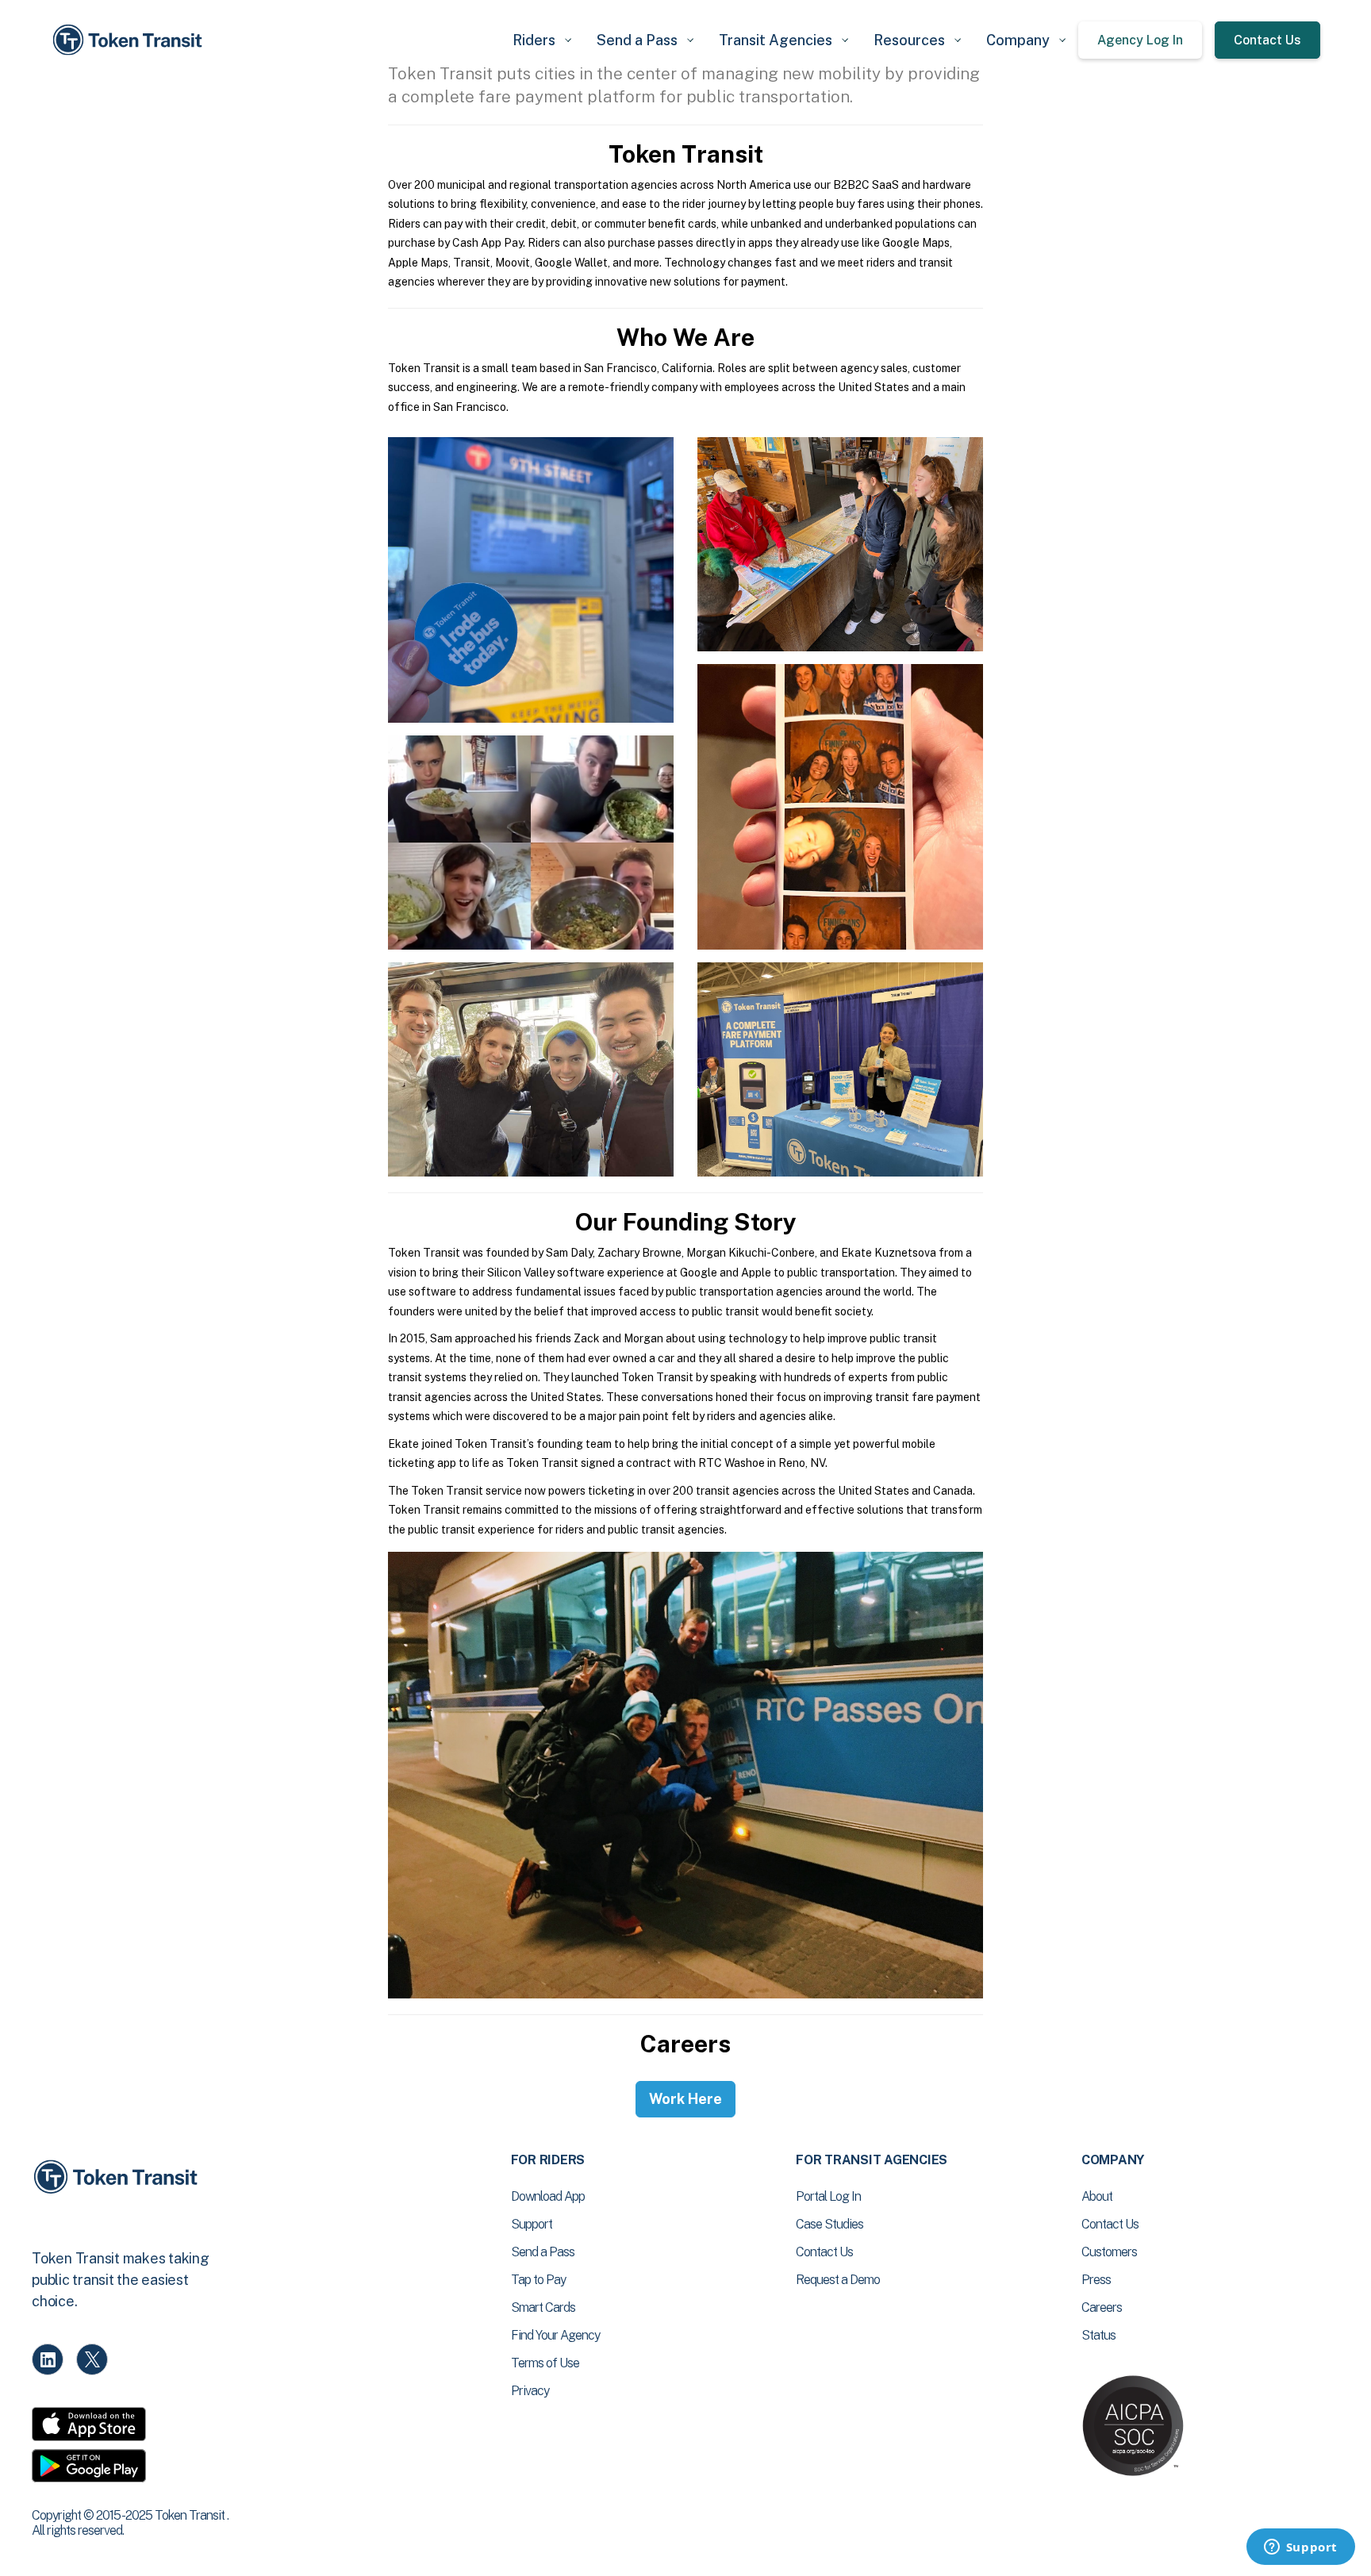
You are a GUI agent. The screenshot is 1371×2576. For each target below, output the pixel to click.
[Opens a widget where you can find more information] (1300, 2548)
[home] (130, 40)
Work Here (685, 2099)
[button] (542, 40)
